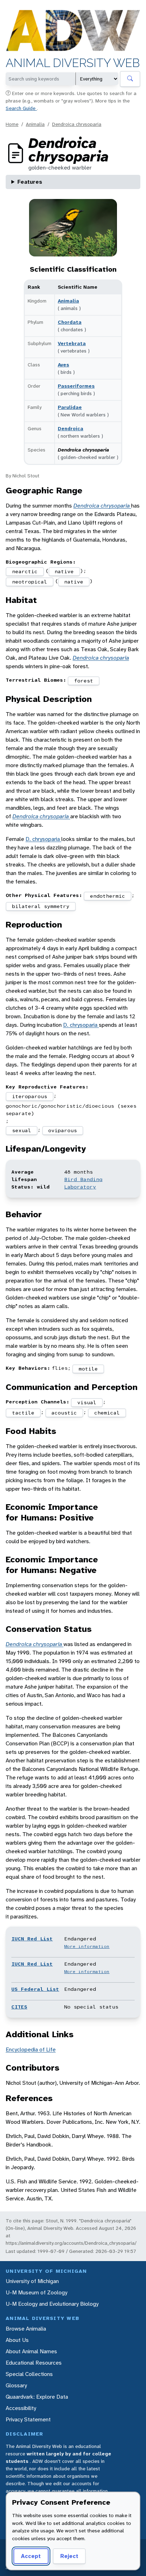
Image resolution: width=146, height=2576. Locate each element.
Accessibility (21, 2408)
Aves (63, 365)
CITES (19, 2007)
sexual (22, 1130)
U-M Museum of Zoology (36, 2292)
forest (84, 681)
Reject (69, 2556)
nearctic (25, 571)
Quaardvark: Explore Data (37, 2397)
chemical (107, 1413)
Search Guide (21, 108)
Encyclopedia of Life (31, 2049)
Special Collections (29, 2374)
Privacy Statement (28, 2419)
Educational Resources (34, 2363)
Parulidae (70, 407)
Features (30, 182)
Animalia (35, 124)
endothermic (108, 896)
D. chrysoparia (43, 839)
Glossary (16, 2385)
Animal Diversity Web (73, 63)
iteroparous (30, 1096)
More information (87, 1946)
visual (87, 1402)
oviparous (63, 1130)
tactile (23, 1413)
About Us (17, 2340)
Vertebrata (72, 343)
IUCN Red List (32, 1939)
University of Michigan (32, 2281)
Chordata (70, 322)
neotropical (30, 582)
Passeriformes (76, 386)
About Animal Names (31, 2351)
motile (88, 1369)
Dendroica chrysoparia (77, 124)
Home (12, 124)
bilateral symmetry (41, 906)
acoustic (64, 1413)
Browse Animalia (26, 2329)
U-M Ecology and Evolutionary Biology (52, 2304)
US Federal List (35, 1989)
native (64, 571)
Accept (31, 2556)
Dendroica (71, 428)
